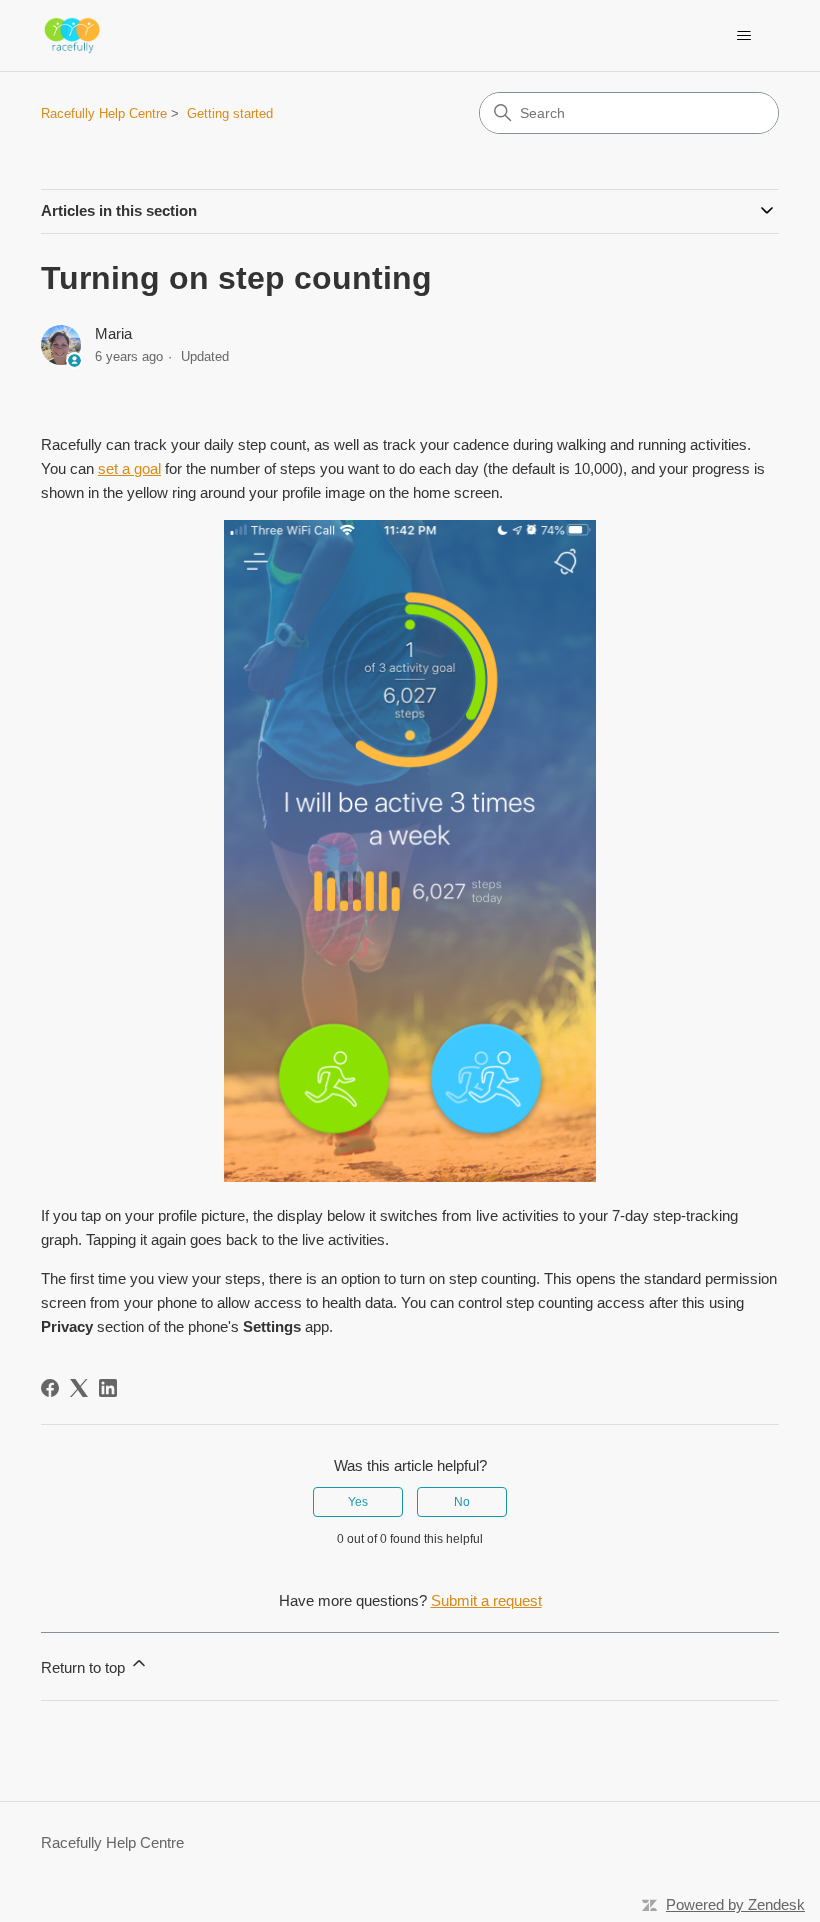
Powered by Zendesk (735, 1904)
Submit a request (486, 1600)
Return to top (85, 1667)
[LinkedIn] (108, 1388)
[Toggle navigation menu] (743, 36)
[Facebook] (50, 1388)
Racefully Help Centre (104, 113)
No (462, 1502)
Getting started (230, 113)
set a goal (129, 468)
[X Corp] (79, 1388)
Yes (358, 1502)
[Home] (72, 35)
